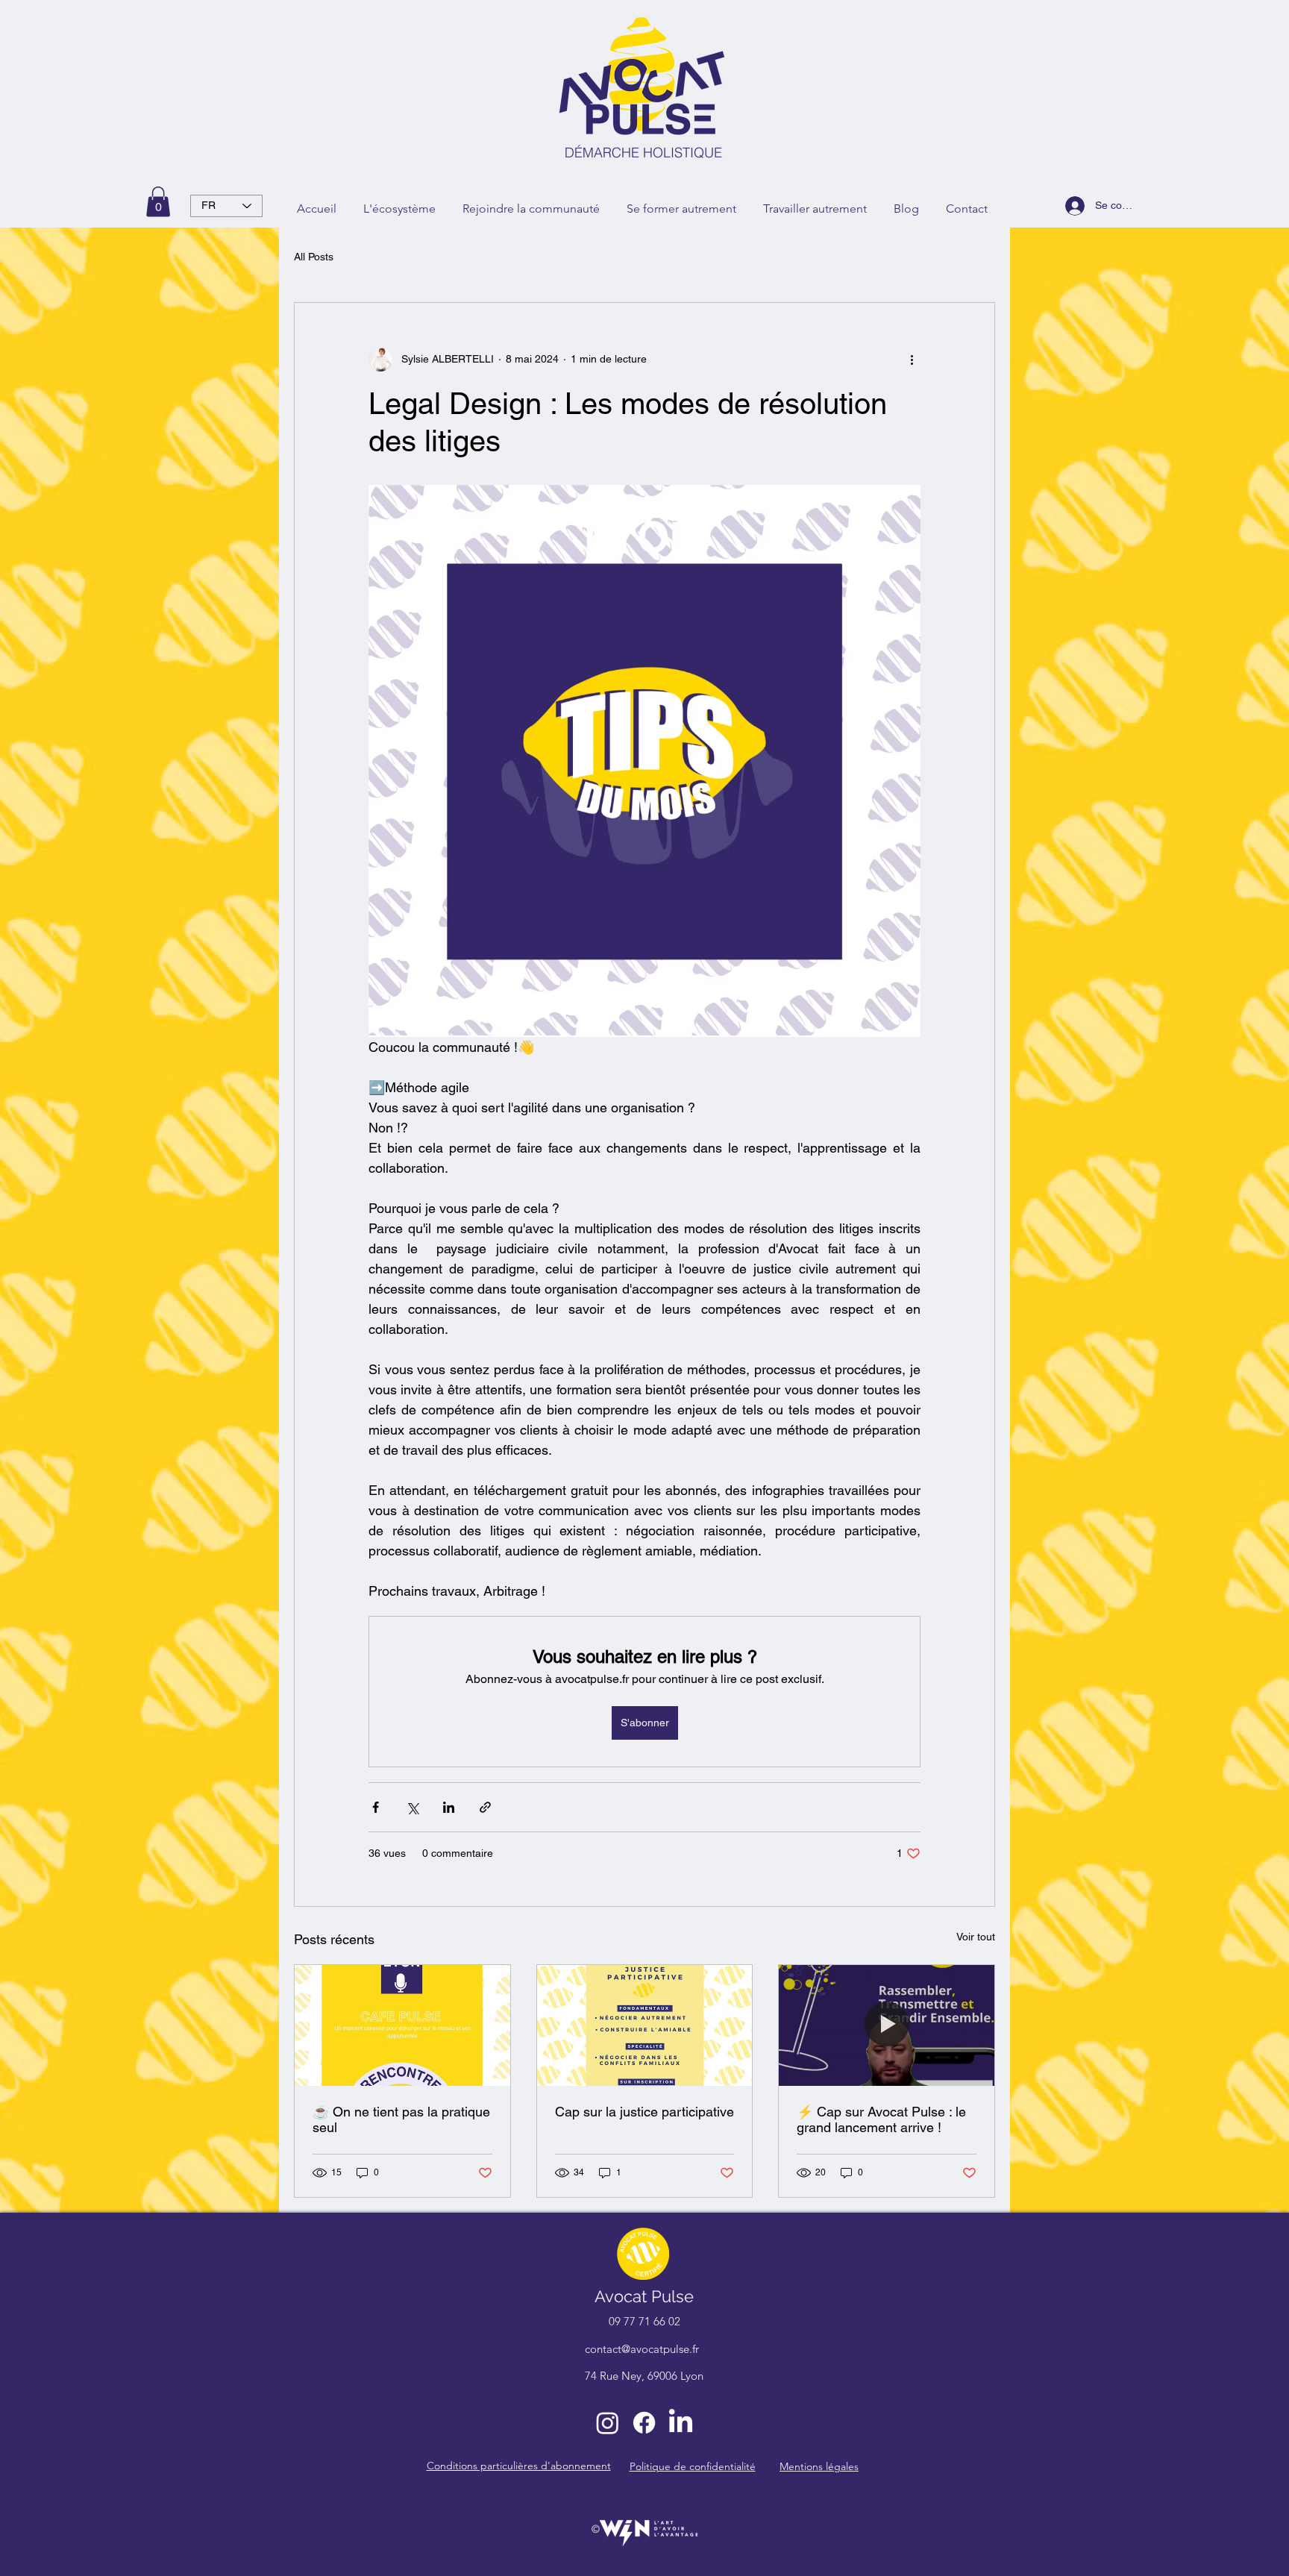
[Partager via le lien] (485, 1807)
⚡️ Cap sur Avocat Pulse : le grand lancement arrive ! (881, 2119)
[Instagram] (608, 2423)
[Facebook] (644, 2423)
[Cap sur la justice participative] (645, 2025)
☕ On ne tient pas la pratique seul (401, 2119)
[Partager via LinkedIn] (449, 1807)
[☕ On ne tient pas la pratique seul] (402, 2025)
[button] (158, 202)
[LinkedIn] (681, 2423)
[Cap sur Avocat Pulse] (887, 2025)
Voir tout (976, 1937)
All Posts (314, 257)
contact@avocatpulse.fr (642, 2349)
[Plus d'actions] (912, 360)
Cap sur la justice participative (644, 2112)
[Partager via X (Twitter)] (412, 1807)
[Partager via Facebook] (376, 1807)
